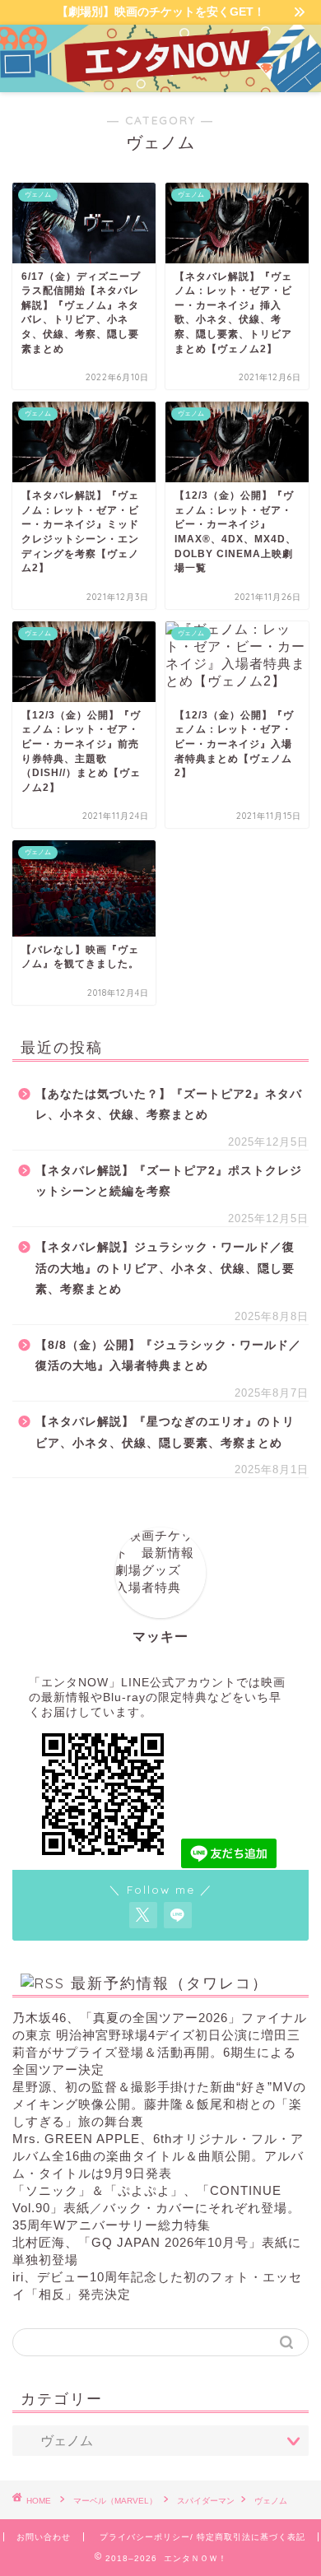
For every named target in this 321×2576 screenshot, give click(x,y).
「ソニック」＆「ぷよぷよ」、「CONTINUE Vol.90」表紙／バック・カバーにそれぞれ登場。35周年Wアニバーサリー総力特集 (156, 2208)
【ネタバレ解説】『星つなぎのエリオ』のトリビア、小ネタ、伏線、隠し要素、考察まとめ (165, 1432)
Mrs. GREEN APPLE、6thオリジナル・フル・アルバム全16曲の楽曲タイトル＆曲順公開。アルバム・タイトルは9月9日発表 (158, 2156)
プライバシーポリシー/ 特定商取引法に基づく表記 (202, 2537)
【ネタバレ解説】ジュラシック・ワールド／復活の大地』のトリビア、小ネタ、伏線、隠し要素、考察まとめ (165, 1268)
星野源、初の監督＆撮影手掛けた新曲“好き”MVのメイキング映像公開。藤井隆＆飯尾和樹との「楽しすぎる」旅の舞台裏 (159, 2104)
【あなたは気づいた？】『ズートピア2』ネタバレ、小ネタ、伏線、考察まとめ (169, 1105)
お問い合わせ (44, 2537)
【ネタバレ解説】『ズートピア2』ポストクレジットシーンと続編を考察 (169, 1181)
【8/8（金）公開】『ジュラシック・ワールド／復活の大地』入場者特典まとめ (168, 1356)
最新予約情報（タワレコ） (170, 1983)
